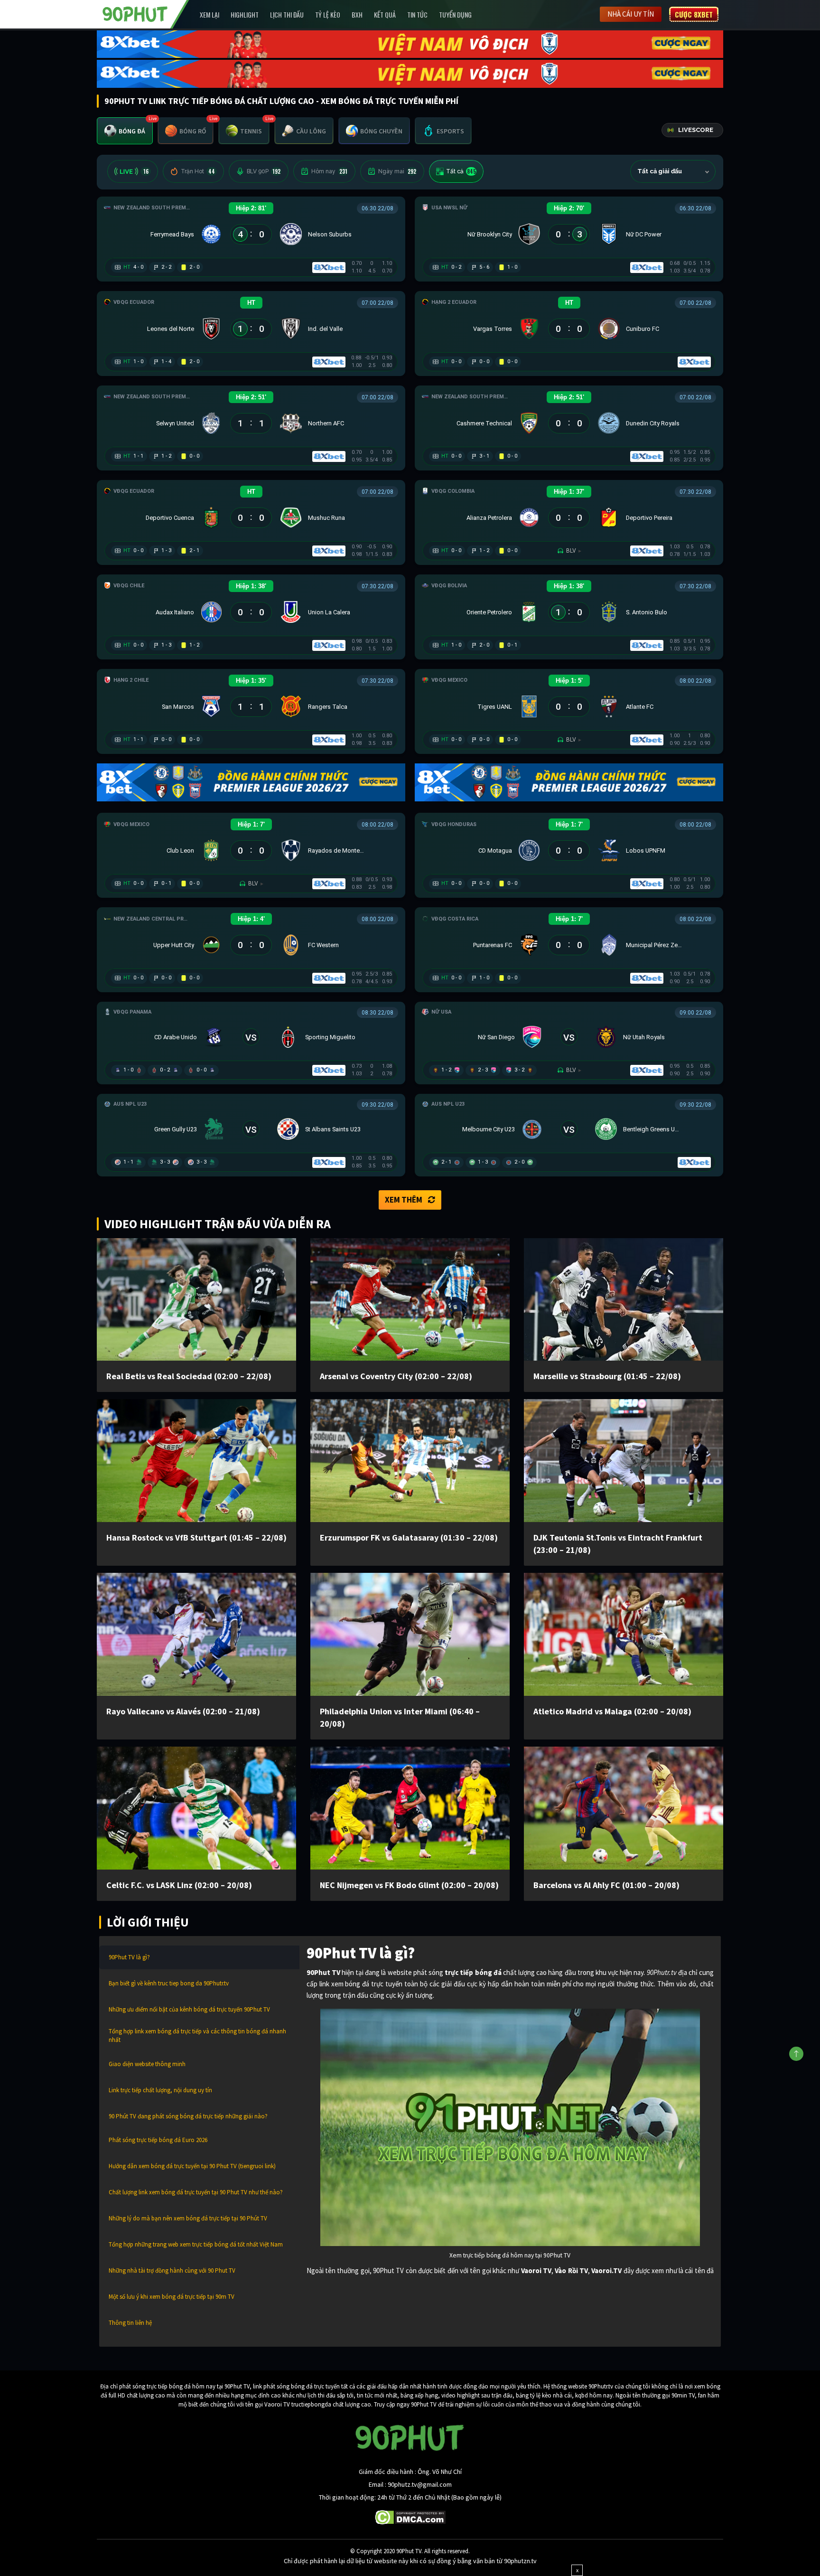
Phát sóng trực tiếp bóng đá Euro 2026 (158, 2140)
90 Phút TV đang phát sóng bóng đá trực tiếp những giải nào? (188, 2116)
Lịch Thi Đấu (287, 14)
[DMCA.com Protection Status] (410, 2516)
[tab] (125, 131)
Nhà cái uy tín (631, 14)
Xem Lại (210, 14)
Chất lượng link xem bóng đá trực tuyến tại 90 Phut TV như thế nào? (196, 2192)
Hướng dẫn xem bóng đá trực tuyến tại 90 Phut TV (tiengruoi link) (192, 2166)
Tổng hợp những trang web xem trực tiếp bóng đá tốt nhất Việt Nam (196, 2244)
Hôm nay (329, 171)
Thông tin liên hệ (130, 2323)
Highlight (245, 14)
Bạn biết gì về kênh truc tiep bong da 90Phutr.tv (169, 1983)
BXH (357, 14)
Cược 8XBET (694, 14)
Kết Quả (385, 14)
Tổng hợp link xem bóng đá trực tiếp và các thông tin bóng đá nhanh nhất (197, 2035)
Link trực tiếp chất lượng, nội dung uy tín (160, 2090)
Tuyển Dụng (455, 14)
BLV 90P (264, 171)
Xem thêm (404, 1200)
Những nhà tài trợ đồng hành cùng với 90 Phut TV (172, 2270)
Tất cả (461, 171)
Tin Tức (417, 14)
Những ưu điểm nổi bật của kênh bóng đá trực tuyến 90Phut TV (189, 2009)
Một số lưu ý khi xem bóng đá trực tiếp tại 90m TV (172, 2297)
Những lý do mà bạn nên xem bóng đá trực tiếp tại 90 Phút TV (188, 2218)
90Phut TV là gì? (129, 1957)
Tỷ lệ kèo (328, 14)
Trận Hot (198, 171)
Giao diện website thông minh (147, 2064)
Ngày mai (397, 171)
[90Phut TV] (135, 13)
